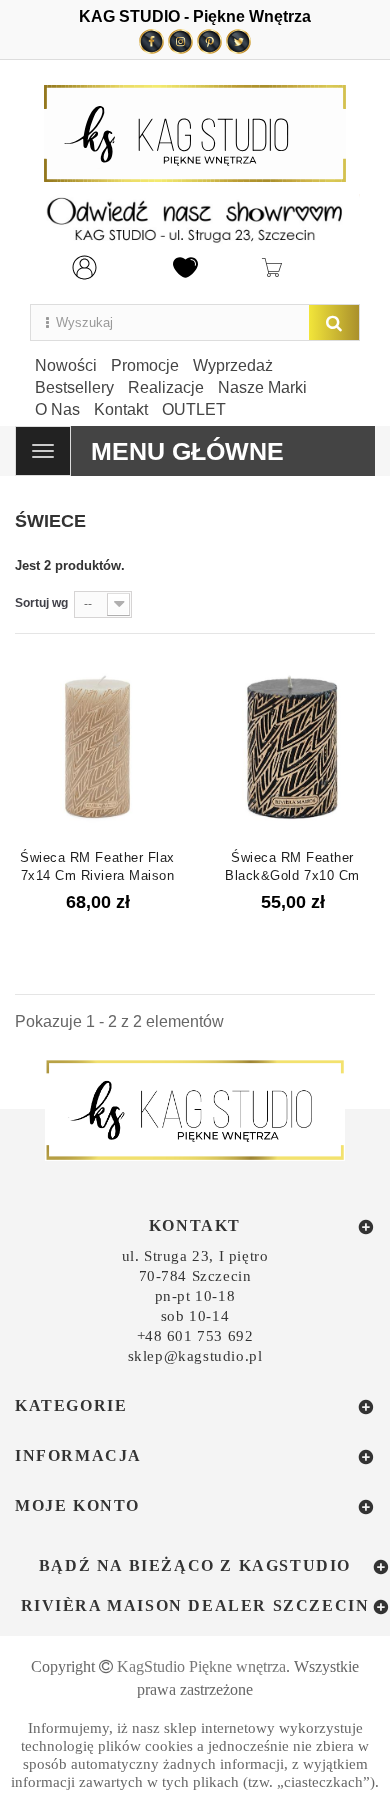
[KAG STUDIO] (195, 133)
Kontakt (121, 409)
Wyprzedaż (233, 365)
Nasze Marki (262, 387)
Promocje (145, 365)
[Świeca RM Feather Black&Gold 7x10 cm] (292, 746)
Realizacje (166, 387)
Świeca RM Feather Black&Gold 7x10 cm (292, 866)
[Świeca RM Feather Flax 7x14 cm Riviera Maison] (97, 746)
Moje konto (77, 1505)
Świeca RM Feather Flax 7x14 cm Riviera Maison (97, 866)
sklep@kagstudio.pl (195, 1356)
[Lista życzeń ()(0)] (185, 265)
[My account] (84, 265)
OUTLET (194, 409)
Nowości (66, 365)
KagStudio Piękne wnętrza (201, 1666)
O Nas (57, 409)
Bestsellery (74, 387)
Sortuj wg (41, 603)
